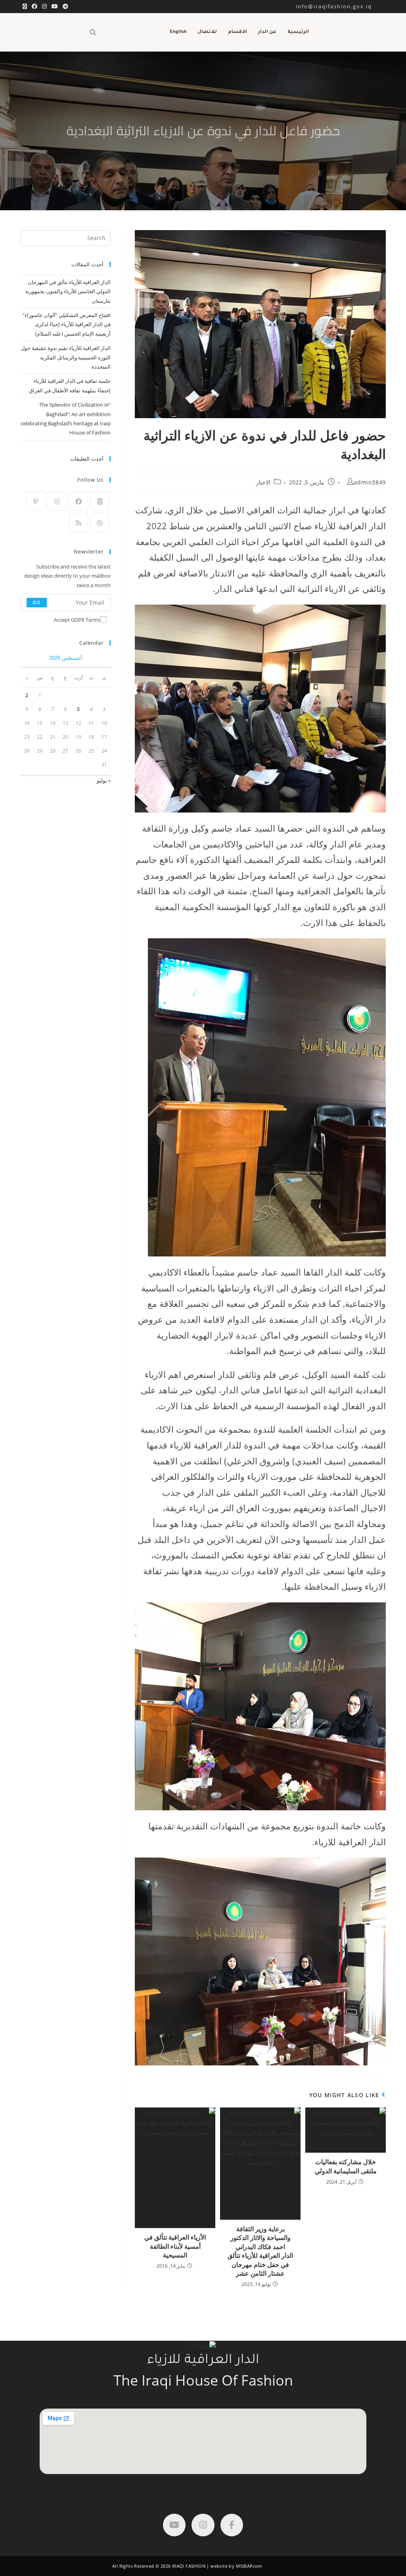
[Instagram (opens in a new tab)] (44, 6)
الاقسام (237, 32)
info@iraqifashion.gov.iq (341, 6)
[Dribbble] (100, 522)
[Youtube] (174, 2525)
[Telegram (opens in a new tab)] (64, 6)
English (178, 32)
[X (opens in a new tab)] (25, 6)
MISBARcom (249, 2566)
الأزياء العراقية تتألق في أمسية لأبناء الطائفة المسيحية (175, 2246)
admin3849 (370, 482)
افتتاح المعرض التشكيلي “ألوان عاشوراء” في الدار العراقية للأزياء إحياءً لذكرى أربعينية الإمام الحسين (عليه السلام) (67, 324)
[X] (100, 501)
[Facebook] (79, 501)
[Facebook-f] (232, 2525)
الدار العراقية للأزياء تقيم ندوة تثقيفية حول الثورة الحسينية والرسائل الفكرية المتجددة (66, 357)
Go (36, 602)
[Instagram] (57, 501)
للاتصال (207, 32)
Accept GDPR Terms (77, 620)
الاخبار (263, 482)
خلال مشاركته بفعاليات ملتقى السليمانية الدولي (346, 2166)
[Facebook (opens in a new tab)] (34, 6)
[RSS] (79, 522)
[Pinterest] (36, 501)
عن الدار (267, 32)
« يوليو (104, 780)
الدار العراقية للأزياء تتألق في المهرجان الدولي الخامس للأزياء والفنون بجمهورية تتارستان (68, 291)
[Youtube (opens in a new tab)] (55, 6)
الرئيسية (298, 32)
